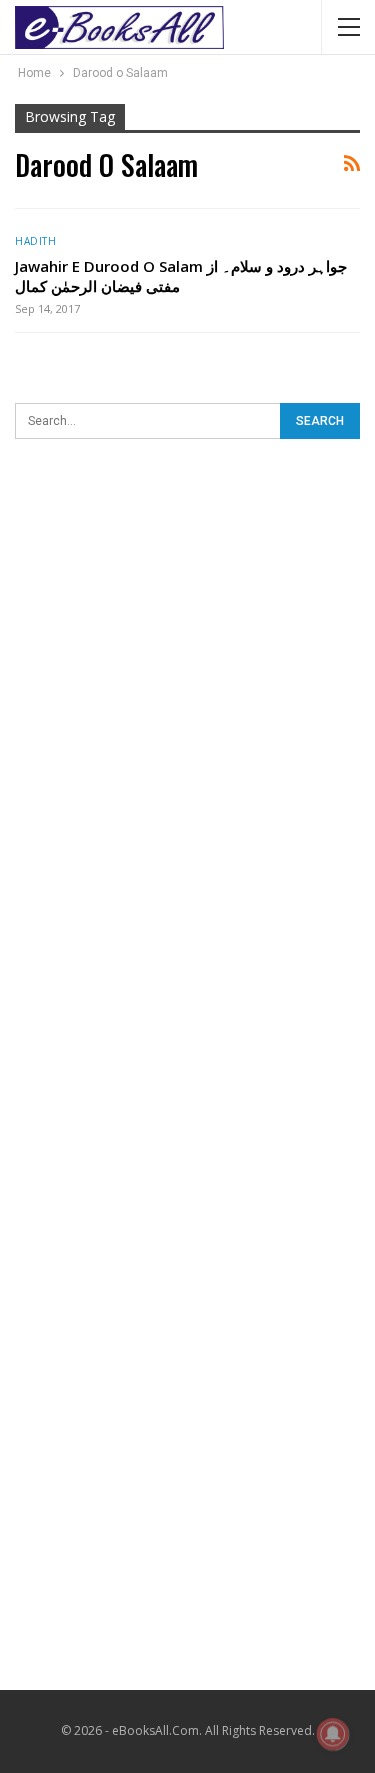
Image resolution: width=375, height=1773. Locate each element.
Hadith (35, 241)
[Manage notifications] (333, 1734)
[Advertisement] (187, 662)
